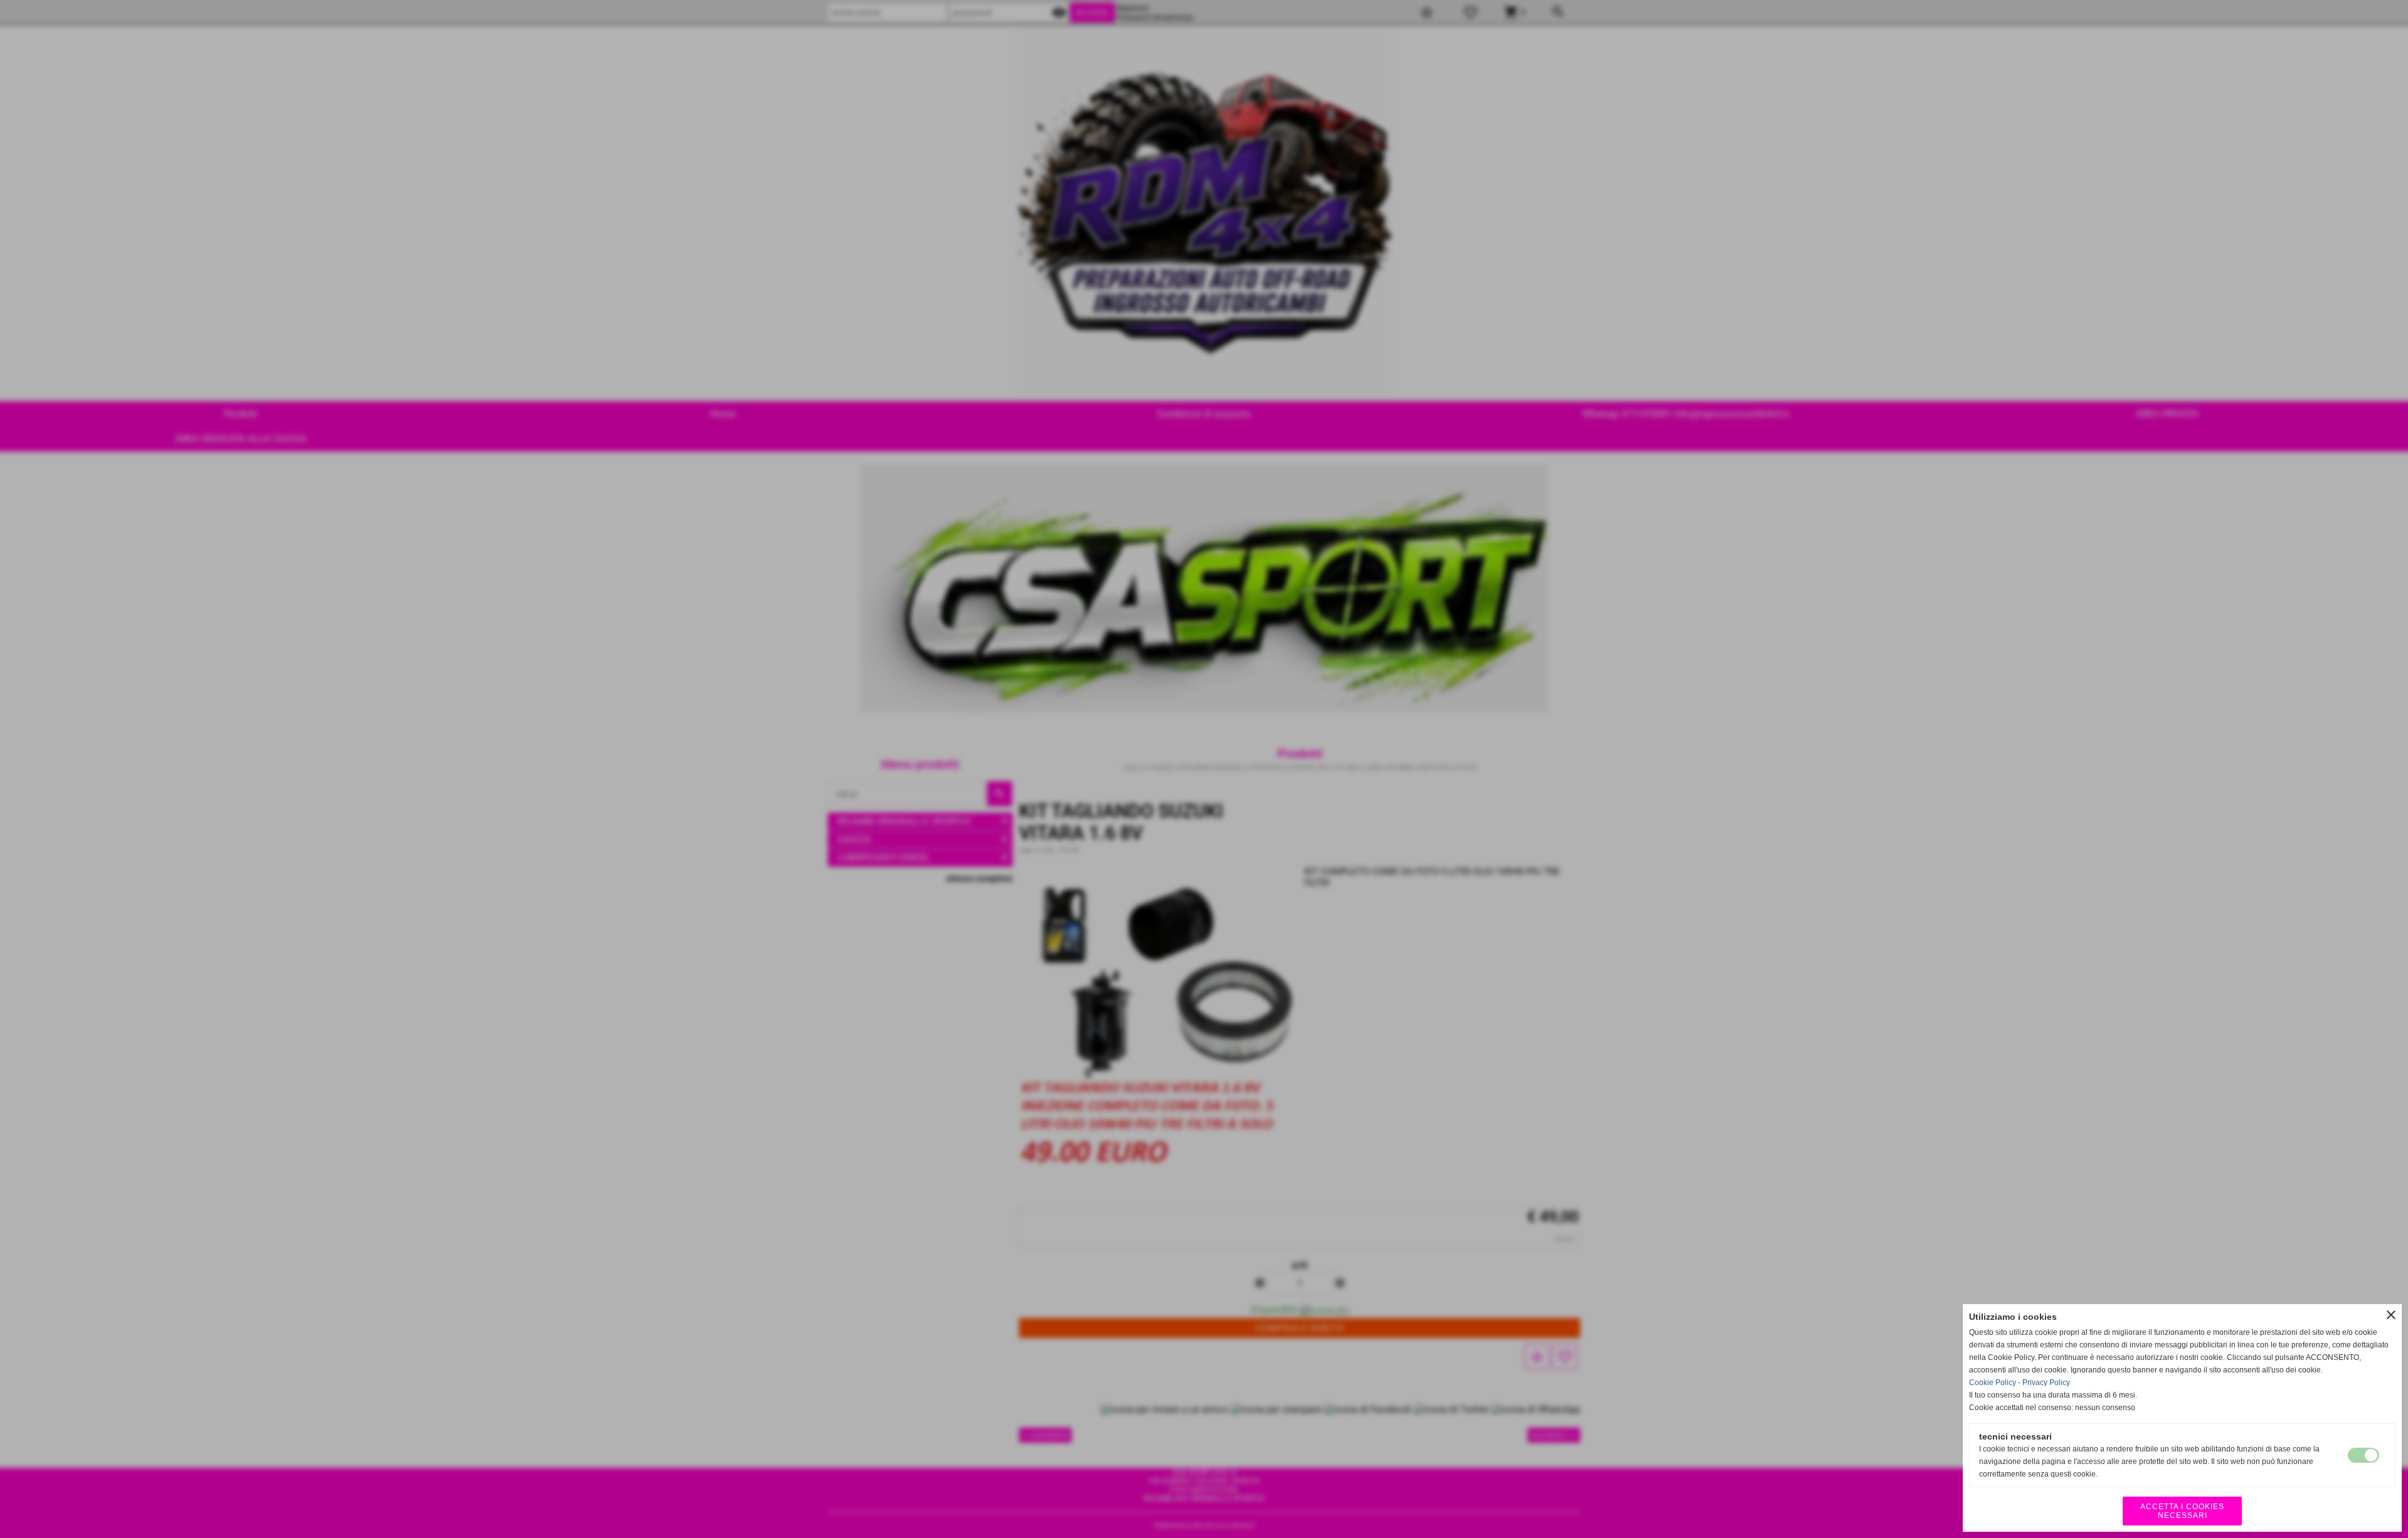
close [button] (2391, 1315)
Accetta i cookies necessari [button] (2182, 1511)
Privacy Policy (2046, 1383)
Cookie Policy (1993, 1383)
